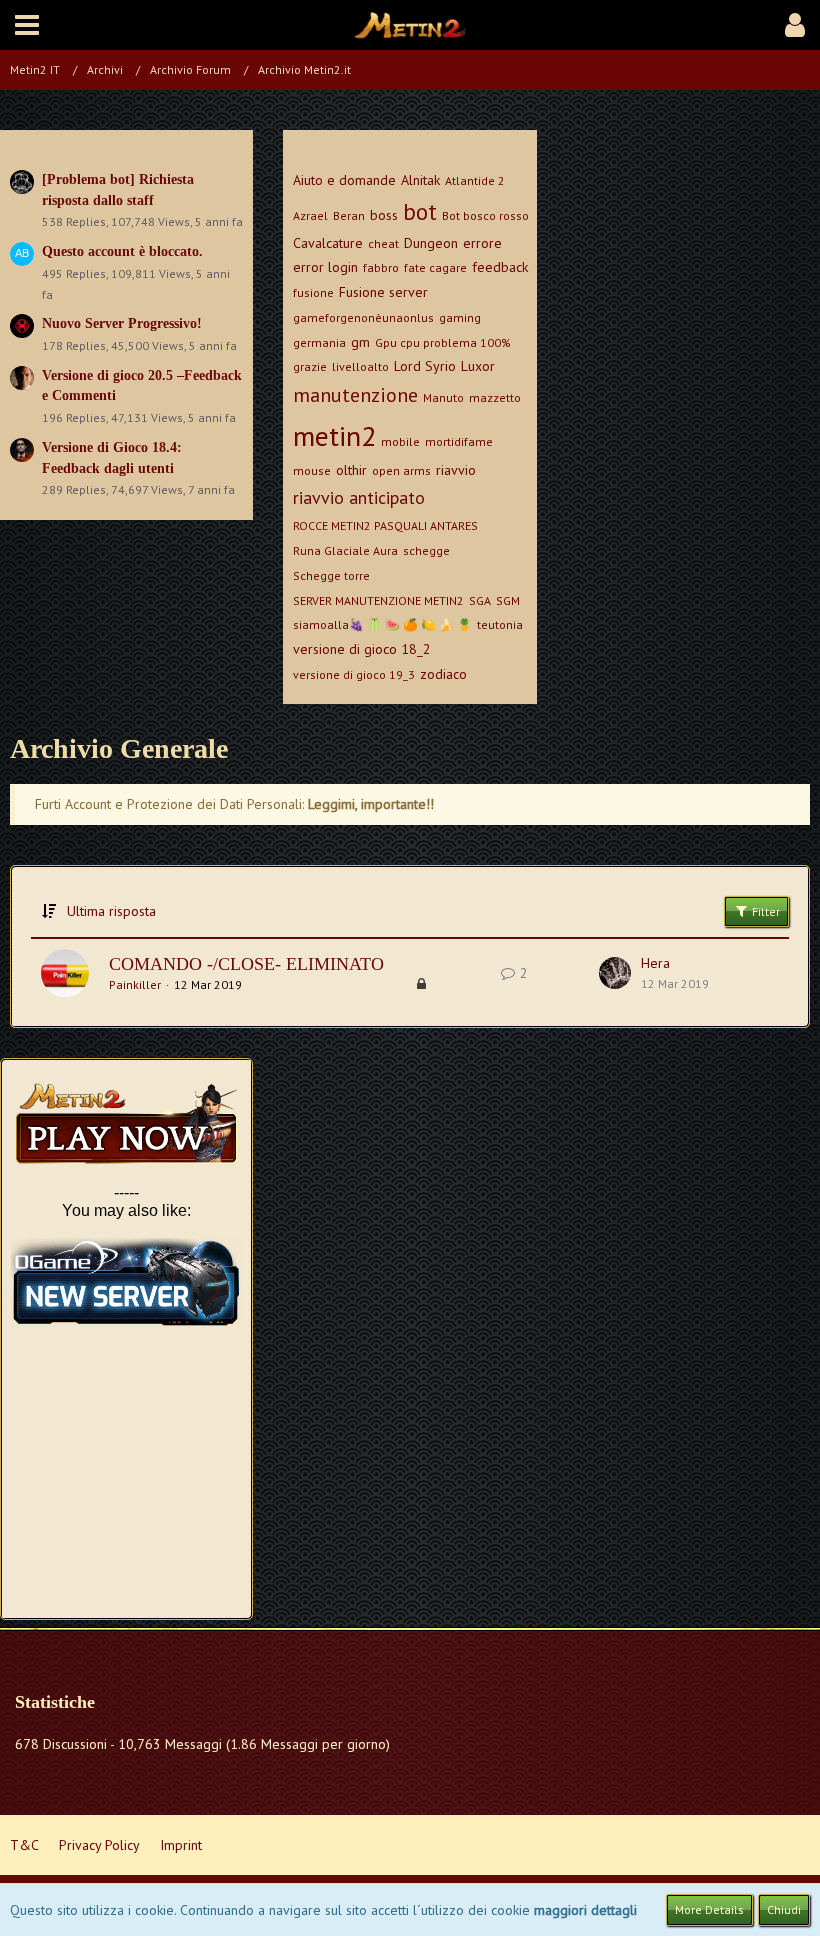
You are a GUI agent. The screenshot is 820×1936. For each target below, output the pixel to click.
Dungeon (431, 243)
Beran (349, 215)
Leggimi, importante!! (371, 804)
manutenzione (355, 395)
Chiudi (784, 1909)
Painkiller (135, 984)
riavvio (456, 470)
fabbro (381, 267)
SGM (508, 600)
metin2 (334, 435)
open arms (401, 470)
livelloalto (360, 366)
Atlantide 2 (475, 180)
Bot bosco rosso (485, 215)
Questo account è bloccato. (122, 251)
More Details (709, 1909)
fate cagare (435, 267)
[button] (27, 25)
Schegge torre (331, 575)
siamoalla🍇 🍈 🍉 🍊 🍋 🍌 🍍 (382, 624)
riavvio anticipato (359, 497)
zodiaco (443, 674)
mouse (312, 470)
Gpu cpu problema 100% (443, 342)
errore (482, 243)
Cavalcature (328, 243)
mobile (400, 441)
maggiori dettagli (585, 1910)
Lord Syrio (425, 366)
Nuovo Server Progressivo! (122, 323)
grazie (310, 366)
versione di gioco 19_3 (354, 674)
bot (420, 211)
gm (360, 342)
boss (384, 215)
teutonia (500, 624)
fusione (313, 292)
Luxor (478, 366)
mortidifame (459, 441)
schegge (426, 550)
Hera (655, 963)
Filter (764, 911)
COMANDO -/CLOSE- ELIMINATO (246, 964)
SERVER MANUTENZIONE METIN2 (378, 600)
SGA (480, 600)
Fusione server (383, 292)
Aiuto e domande (344, 180)
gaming (460, 317)
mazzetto (495, 397)
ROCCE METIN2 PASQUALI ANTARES (385, 525)
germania (319, 342)
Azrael (310, 215)
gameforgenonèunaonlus (363, 317)
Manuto (443, 397)
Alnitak (420, 180)
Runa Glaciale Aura (345, 550)
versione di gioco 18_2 (362, 649)
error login (325, 267)
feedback (500, 267)
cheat (383, 243)
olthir (351, 470)
